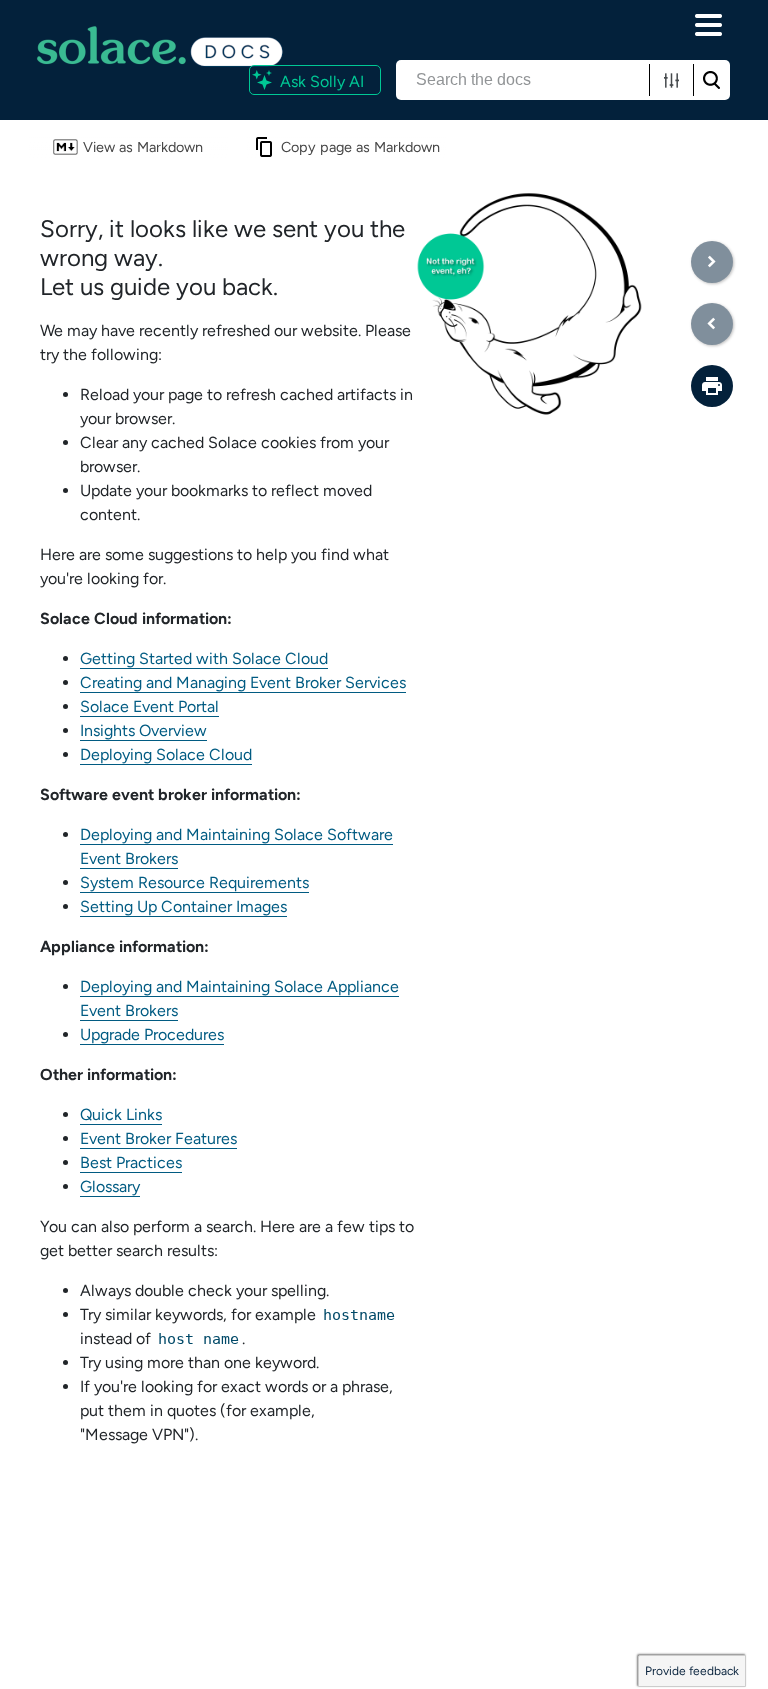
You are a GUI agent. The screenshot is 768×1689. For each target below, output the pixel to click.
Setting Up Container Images (183, 906)
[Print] (712, 386)
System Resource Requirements (194, 882)
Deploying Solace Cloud (166, 754)
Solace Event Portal (149, 706)
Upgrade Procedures (152, 1034)
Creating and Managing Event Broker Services (243, 682)
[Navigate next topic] (712, 262)
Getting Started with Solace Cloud (204, 658)
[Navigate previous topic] (712, 324)
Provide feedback (692, 1671)
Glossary (110, 1186)
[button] (671, 80)
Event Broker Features (158, 1138)
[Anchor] (295, 285)
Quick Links (121, 1114)
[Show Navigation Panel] (709, 25)
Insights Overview (143, 730)
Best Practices (131, 1162)
